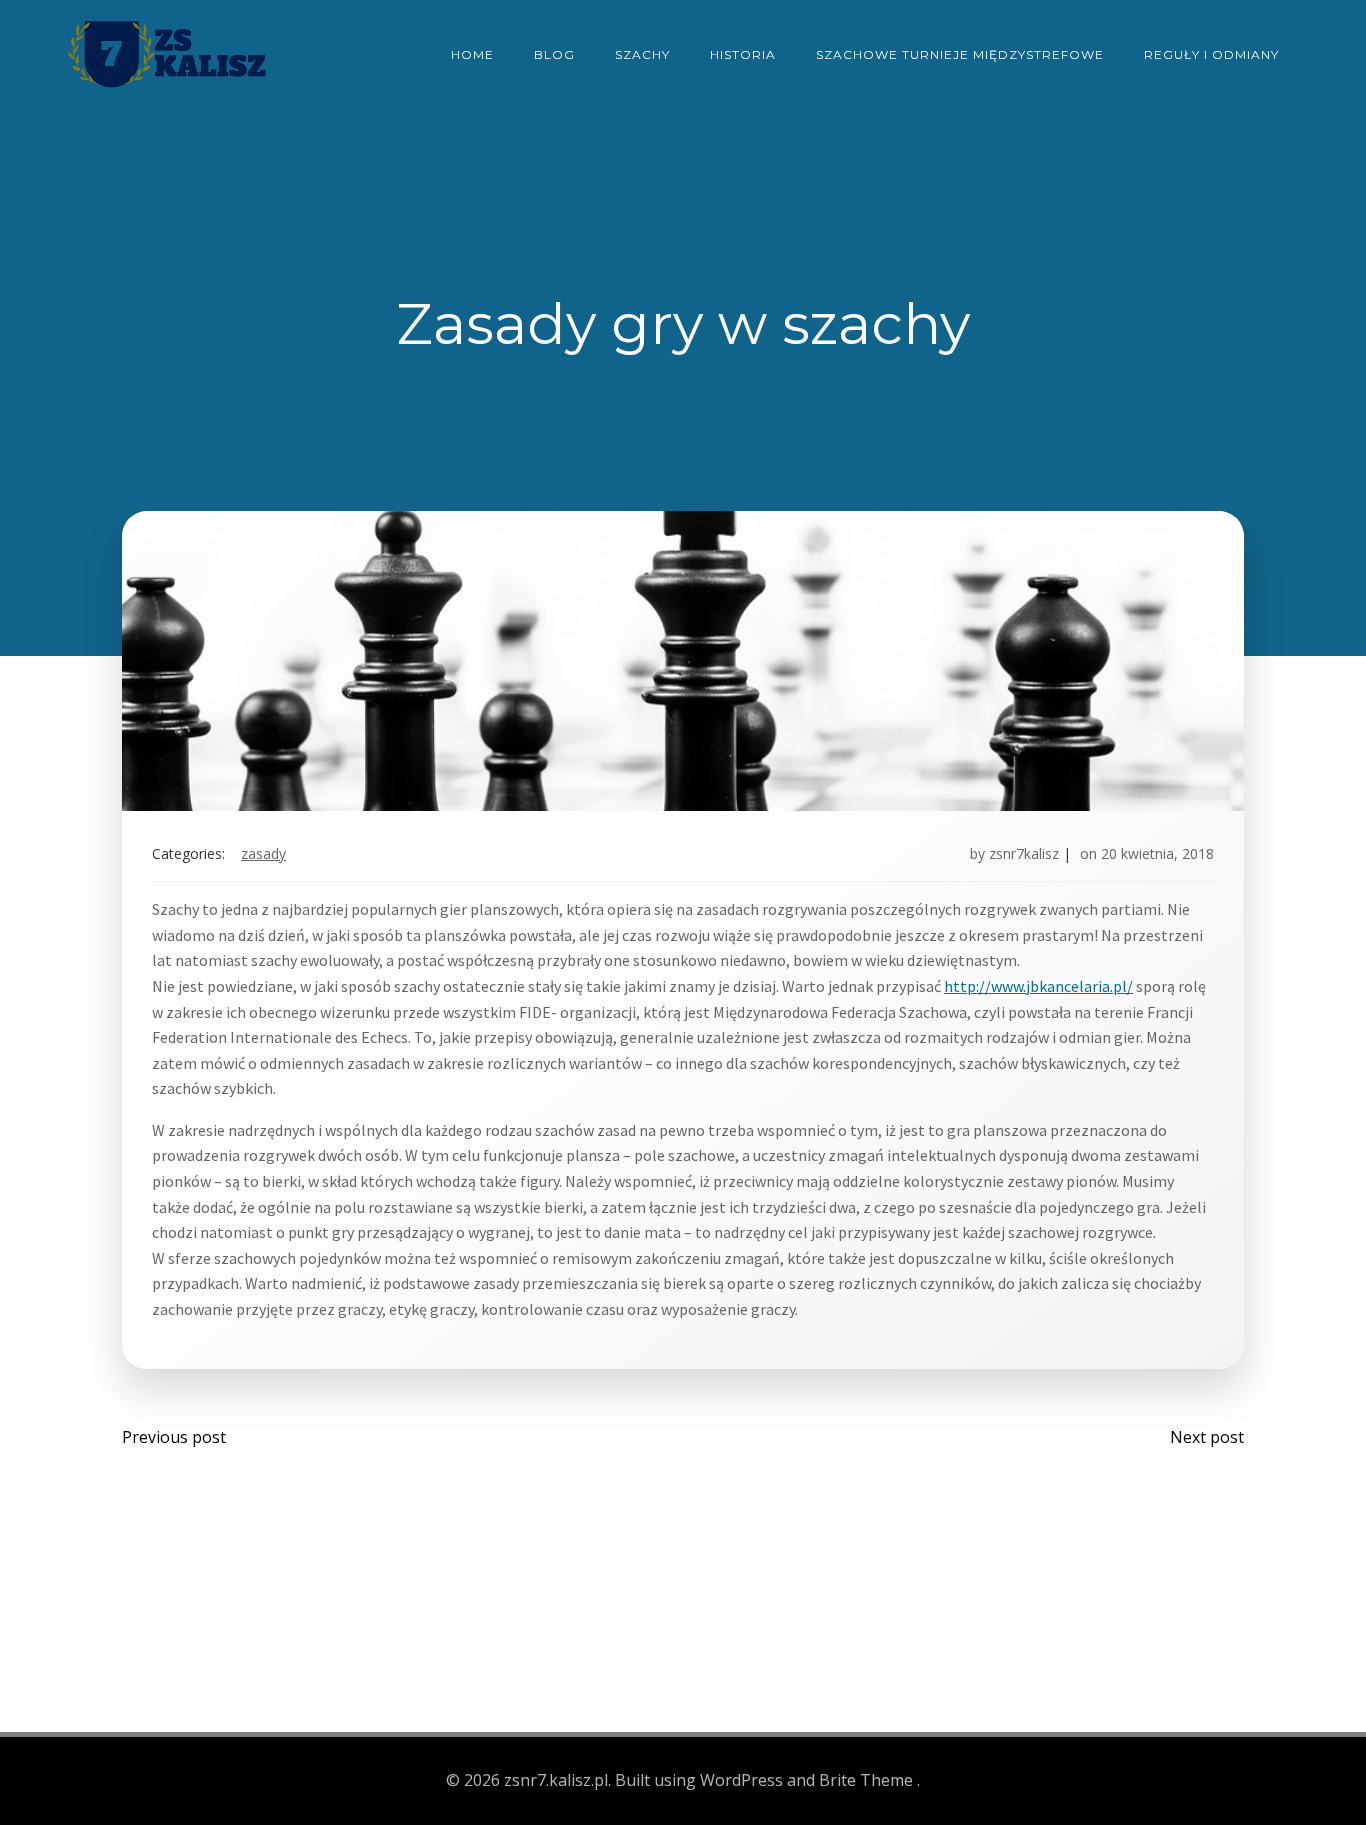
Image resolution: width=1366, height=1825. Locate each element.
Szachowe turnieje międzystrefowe (960, 54)
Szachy (642, 54)
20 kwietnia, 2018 (1157, 853)
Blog (554, 54)
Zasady (263, 853)
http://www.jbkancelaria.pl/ (1038, 986)
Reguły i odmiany (1211, 54)
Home (472, 54)
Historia (743, 54)
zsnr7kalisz (1024, 853)
